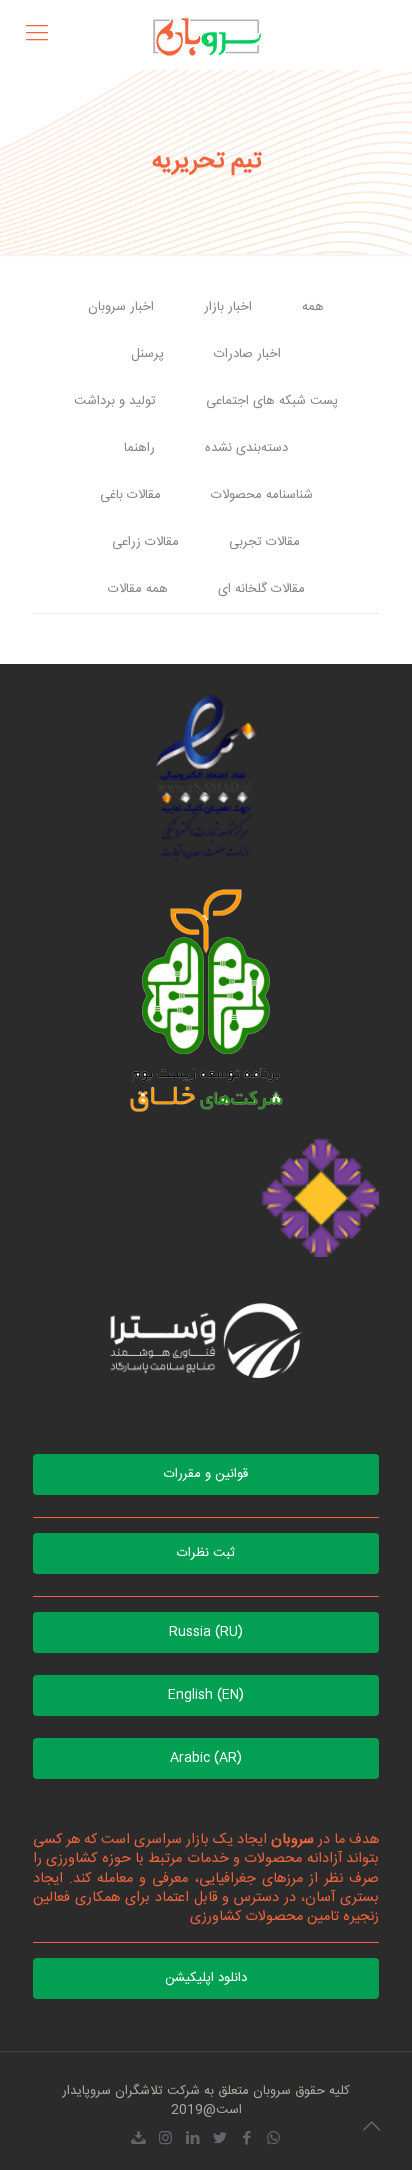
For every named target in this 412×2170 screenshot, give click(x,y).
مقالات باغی (130, 495)
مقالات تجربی (264, 542)
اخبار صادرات (247, 354)
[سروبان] (206, 35)
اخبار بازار (228, 307)
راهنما (139, 448)
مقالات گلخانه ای (261, 589)
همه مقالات (138, 589)
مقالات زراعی (145, 542)
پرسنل (147, 354)
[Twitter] (219, 2139)
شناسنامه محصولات (262, 495)
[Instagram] (165, 2139)
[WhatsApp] (273, 2139)
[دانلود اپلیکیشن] (138, 2139)
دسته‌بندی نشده (246, 448)
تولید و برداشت (115, 401)
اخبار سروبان (121, 307)
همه (313, 307)
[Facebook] (246, 2139)
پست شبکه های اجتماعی (272, 401)
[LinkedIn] (192, 2139)
